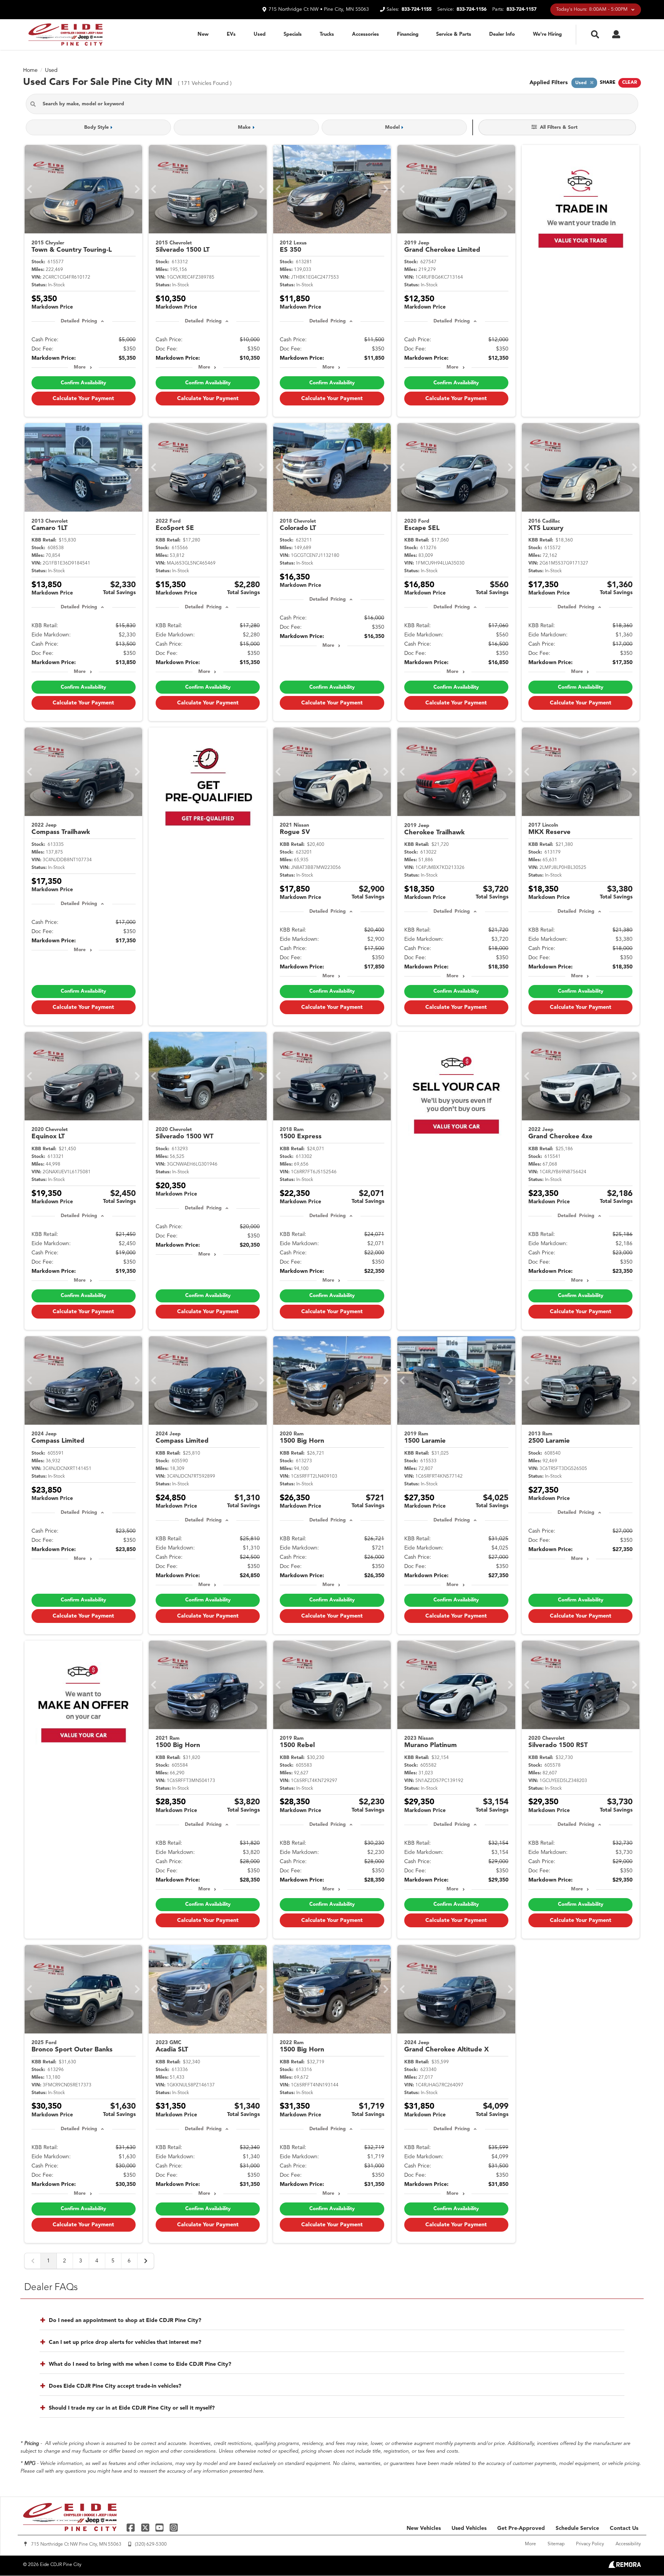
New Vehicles (424, 2528)
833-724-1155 (417, 9)
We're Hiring (547, 34)
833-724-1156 (471, 9)
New (203, 34)
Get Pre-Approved (521, 2528)
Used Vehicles (469, 2528)
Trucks (327, 34)
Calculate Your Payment (83, 399)
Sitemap (556, 2544)
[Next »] (146, 2261)
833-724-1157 (521, 9)
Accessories (365, 34)
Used (260, 34)
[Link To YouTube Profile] (160, 2527)
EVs (231, 34)
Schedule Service (577, 2528)
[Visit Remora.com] (625, 2566)
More (80, 367)
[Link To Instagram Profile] (174, 2527)
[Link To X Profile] (146, 2527)
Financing (408, 34)
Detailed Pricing (79, 321)
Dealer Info (502, 34)
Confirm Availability (83, 383)
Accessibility (628, 2544)
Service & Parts (454, 34)
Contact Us (624, 2528)
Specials (293, 34)
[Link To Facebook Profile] (132, 2527)
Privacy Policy (590, 2544)
